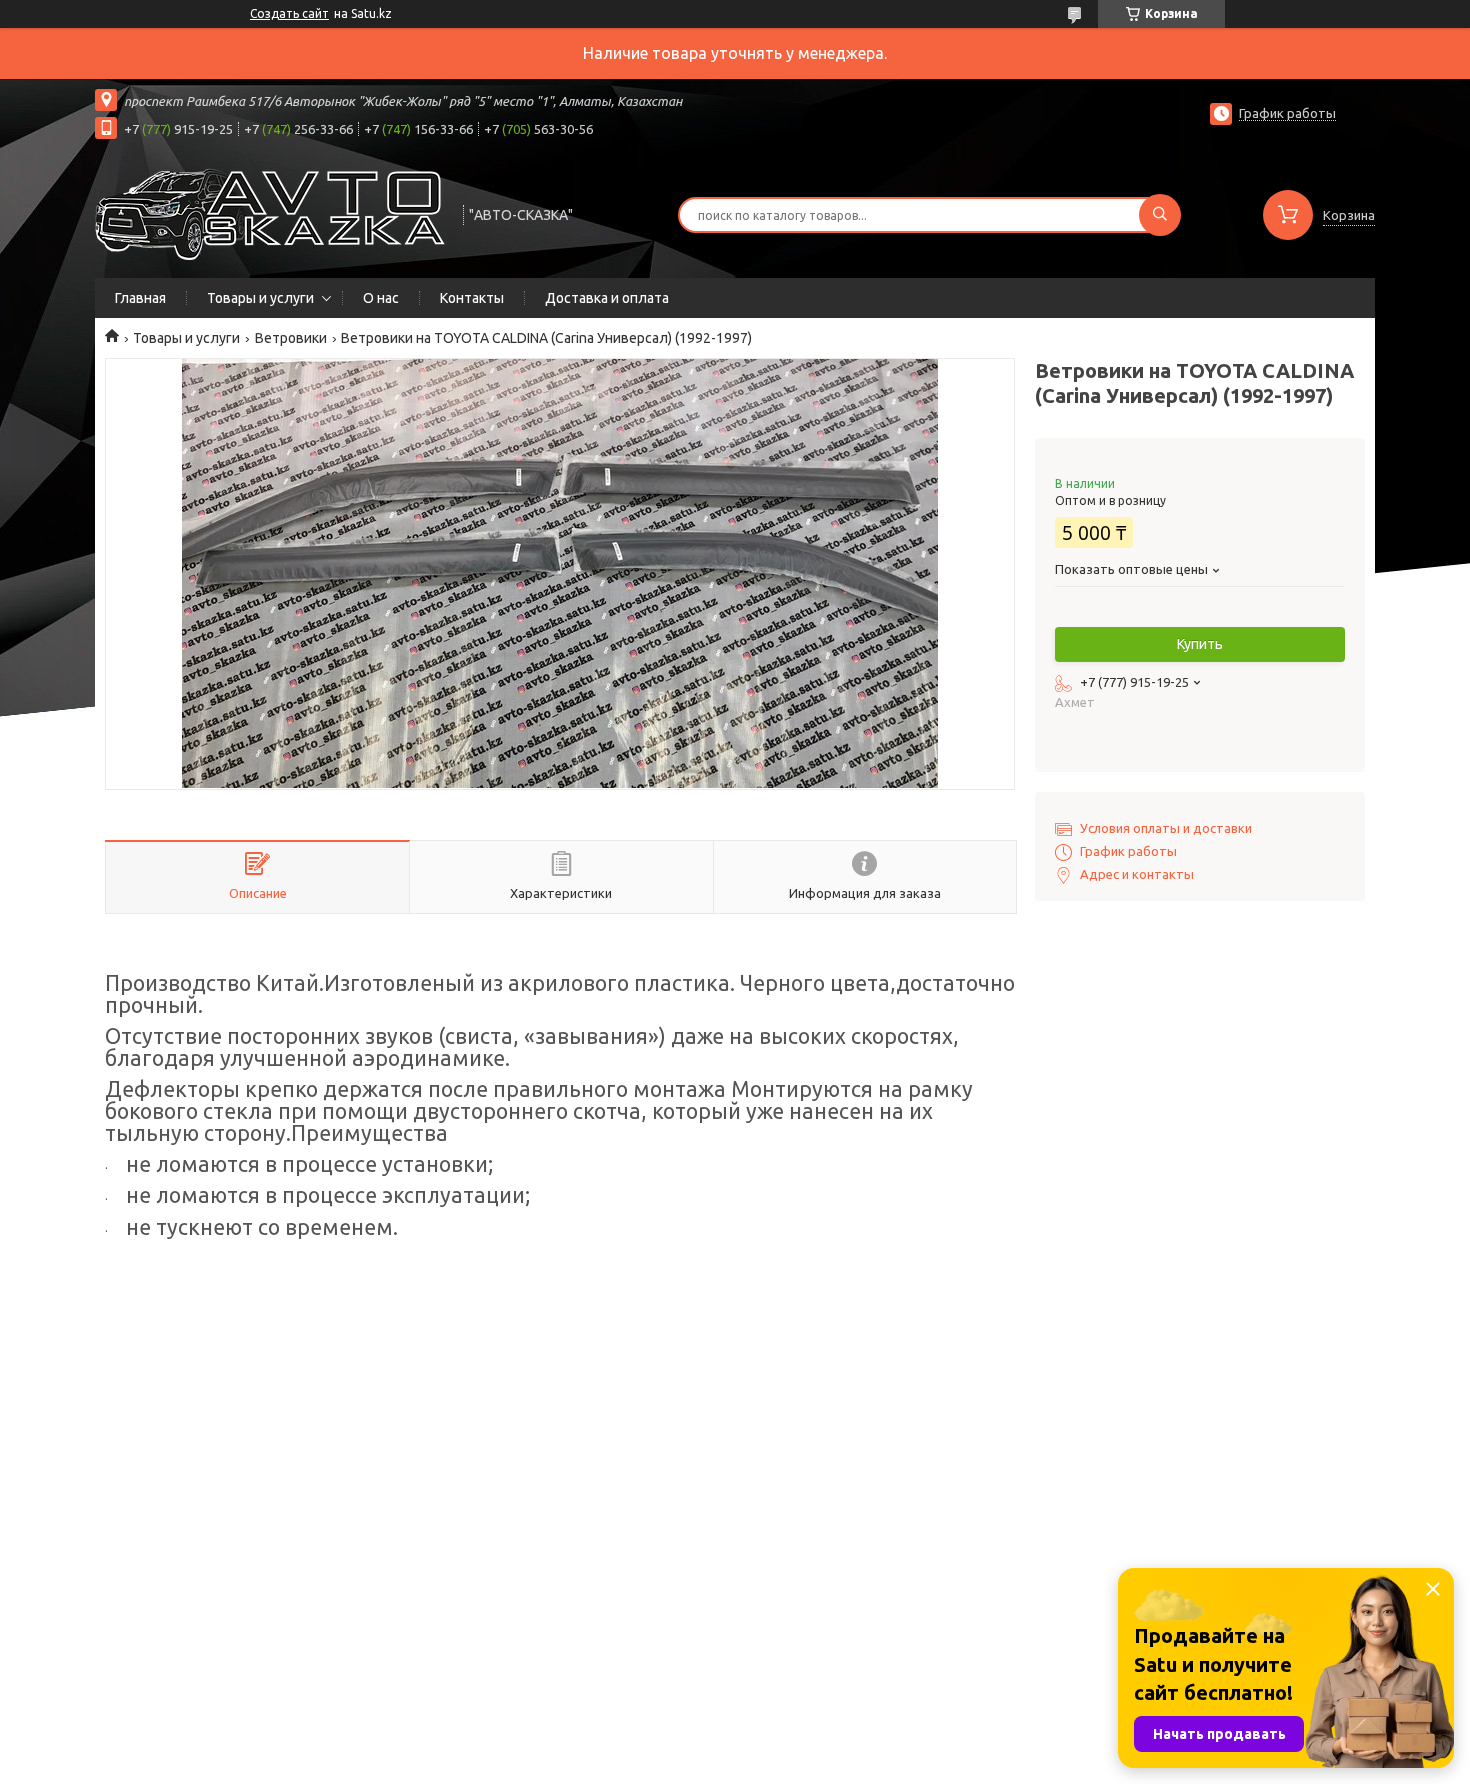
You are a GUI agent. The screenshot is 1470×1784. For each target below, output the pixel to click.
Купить (1200, 644)
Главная (140, 298)
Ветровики (291, 338)
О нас (381, 298)
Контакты (472, 298)
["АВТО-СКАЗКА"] (270, 213)
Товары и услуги (260, 298)
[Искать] (1160, 215)
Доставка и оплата (607, 298)
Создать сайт (289, 13)
